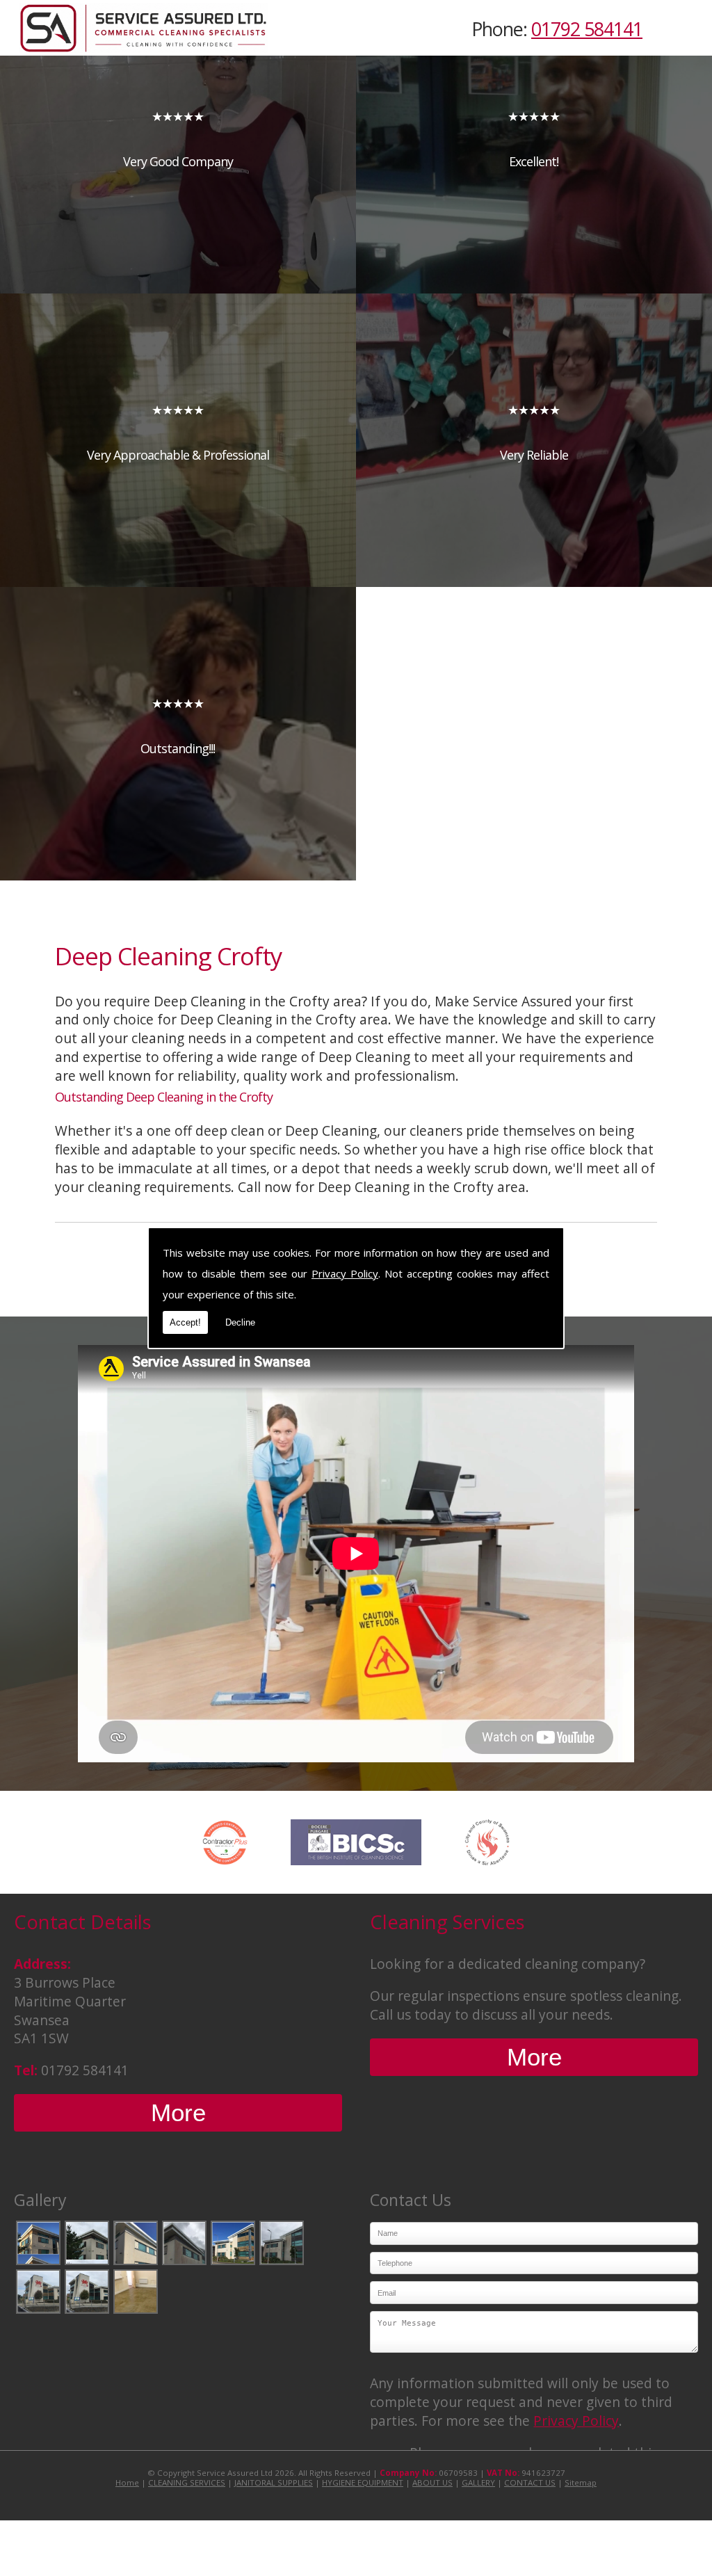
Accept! (185, 1322)
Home (127, 2482)
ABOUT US (432, 2482)
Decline (240, 1322)
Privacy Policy (345, 1273)
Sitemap (581, 2482)
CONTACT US (530, 2482)
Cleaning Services (447, 1922)
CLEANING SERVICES (187, 2482)
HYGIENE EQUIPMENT (363, 2482)
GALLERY (478, 2482)
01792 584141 (587, 29)
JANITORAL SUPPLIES (274, 2482)
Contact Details (83, 1922)
